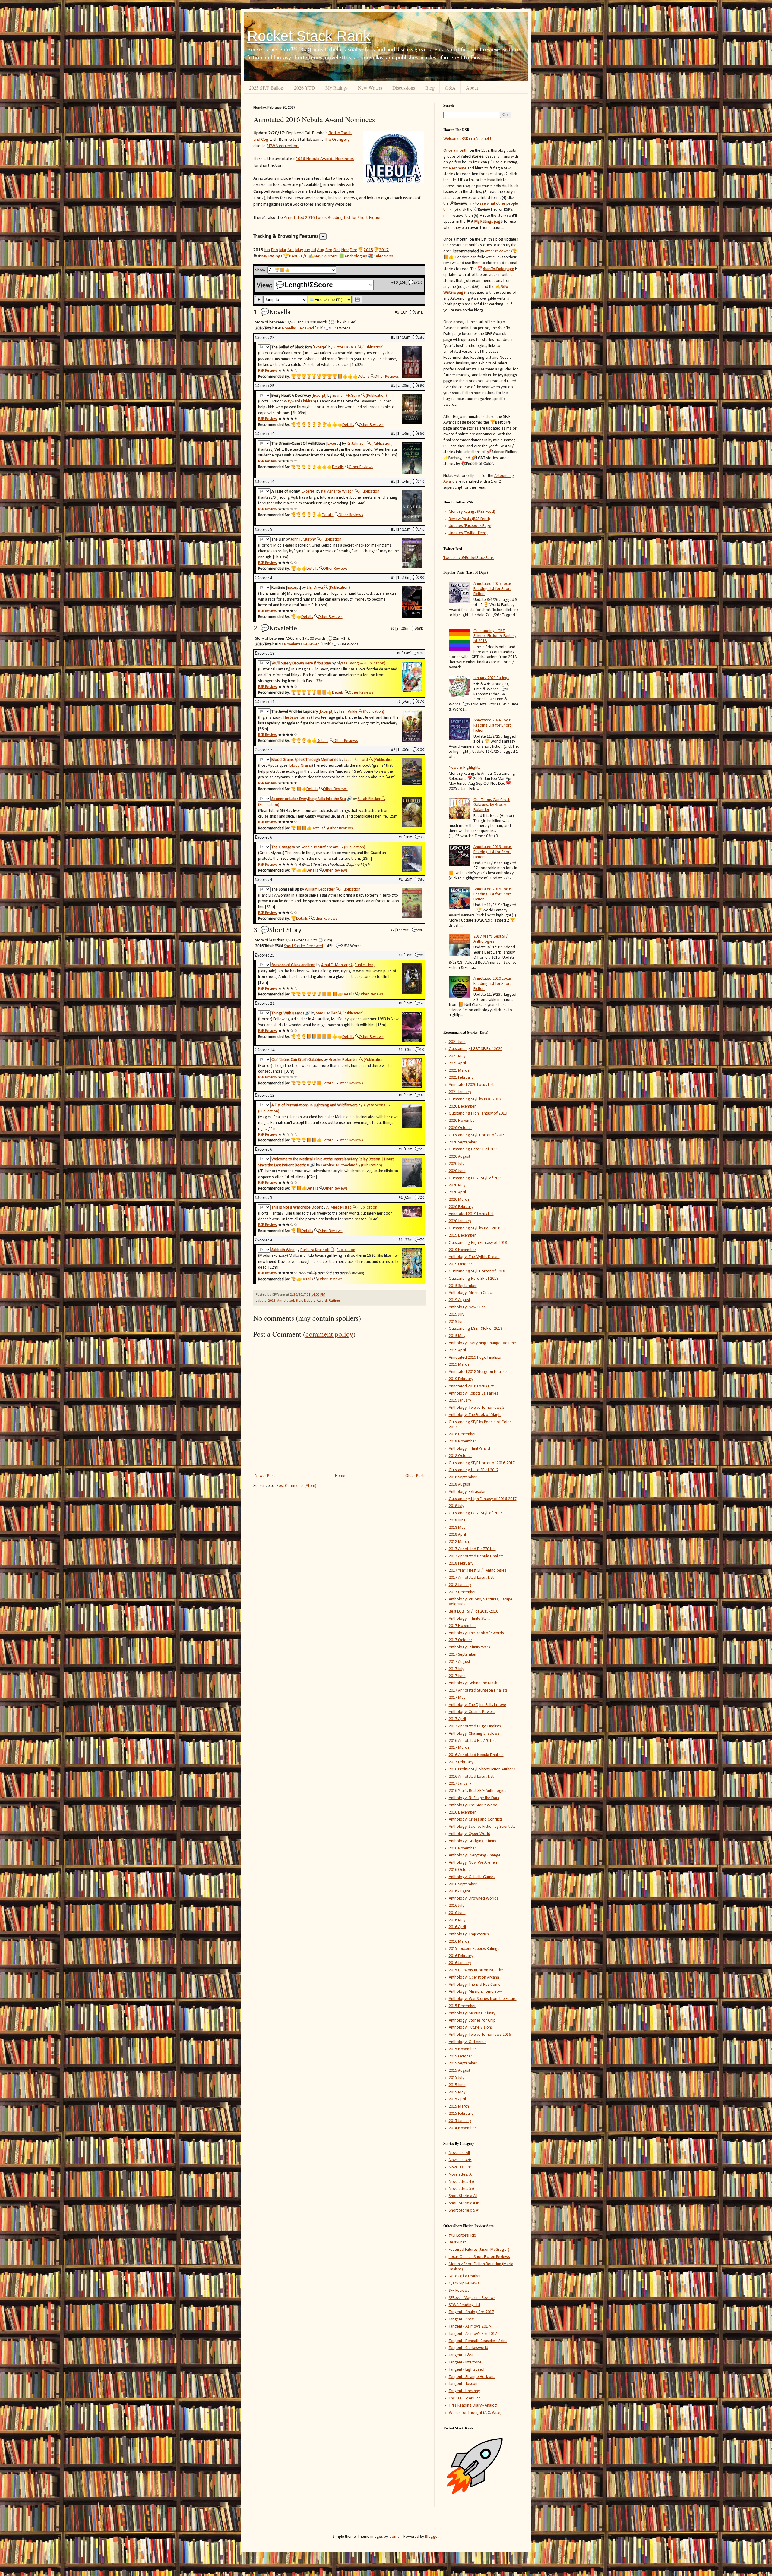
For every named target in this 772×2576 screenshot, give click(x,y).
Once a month (455, 151)
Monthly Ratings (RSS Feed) (472, 512)
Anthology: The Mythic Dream (474, 1257)
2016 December (462, 1813)
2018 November (462, 1441)
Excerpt (320, 347)
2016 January (460, 1963)
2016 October (460, 1870)
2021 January (460, 1092)
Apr (291, 250)
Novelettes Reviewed (302, 644)
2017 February (461, 1762)
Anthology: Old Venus (468, 2042)
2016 (272, 1301)
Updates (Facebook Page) (471, 526)
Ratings (335, 1301)
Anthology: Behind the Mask (473, 1683)
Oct (337, 250)
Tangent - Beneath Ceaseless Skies (478, 2341)
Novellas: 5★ (460, 2167)
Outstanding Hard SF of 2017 (474, 1470)
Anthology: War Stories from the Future (483, 1999)
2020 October (460, 1128)
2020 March (459, 1200)
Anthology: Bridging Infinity (472, 1841)
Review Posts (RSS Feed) (469, 519)
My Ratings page (489, 222)
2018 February (461, 1564)
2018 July (456, 1506)
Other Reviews (387, 377)
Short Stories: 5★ (464, 2210)
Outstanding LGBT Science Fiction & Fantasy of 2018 (495, 636)
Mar (283, 250)
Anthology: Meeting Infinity (472, 2013)
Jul (314, 250)
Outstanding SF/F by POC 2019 (475, 1099)
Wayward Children (299, 401)
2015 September (463, 2063)
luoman (395, 2537)
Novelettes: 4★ (462, 2182)
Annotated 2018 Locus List (471, 1386)
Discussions (404, 88)
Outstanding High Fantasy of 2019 (478, 1113)
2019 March (459, 1365)
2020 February (461, 1207)
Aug (321, 250)
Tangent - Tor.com (464, 2384)
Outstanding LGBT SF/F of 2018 (476, 1329)
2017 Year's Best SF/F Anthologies (491, 939)
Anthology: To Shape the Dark (474, 1798)
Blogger (432, 2537)
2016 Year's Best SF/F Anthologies (478, 1791)
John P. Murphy (303, 539)
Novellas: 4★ (460, 2160)
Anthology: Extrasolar (467, 1492)
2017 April (457, 1719)
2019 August (459, 1300)
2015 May (457, 2092)
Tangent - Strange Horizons (472, 2377)
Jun (307, 250)
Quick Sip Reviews (464, 2283)
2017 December (462, 1592)
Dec (353, 250)
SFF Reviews (459, 2291)
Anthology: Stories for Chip (472, 2021)
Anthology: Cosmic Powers (472, 1712)
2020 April (457, 1192)
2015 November (462, 2049)
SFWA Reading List (465, 2305)
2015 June (457, 2085)
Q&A (450, 88)
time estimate (455, 168)
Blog (430, 88)
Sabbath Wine (283, 1250)
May (299, 250)
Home (340, 1476)
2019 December (462, 1236)
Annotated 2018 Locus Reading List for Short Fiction (493, 894)
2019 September (463, 1286)
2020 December (462, 1107)
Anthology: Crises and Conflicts (476, 1819)
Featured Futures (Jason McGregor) (479, 2250)
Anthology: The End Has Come (475, 1985)
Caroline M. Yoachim (338, 1165)
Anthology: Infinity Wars (469, 1647)
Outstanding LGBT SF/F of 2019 (476, 1178)
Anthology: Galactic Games (472, 1877)
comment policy (329, 1334)
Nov (345, 250)
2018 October (460, 1456)
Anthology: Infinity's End (469, 1449)
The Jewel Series (297, 718)
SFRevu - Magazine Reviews (472, 2298)
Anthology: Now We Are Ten (473, 1863)
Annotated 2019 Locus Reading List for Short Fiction (493, 852)
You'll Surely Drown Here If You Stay (301, 663)
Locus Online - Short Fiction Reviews (479, 2257)
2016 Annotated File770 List (472, 1741)
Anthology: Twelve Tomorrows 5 (477, 1408)
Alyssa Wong (348, 663)
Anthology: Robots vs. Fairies (473, 1394)
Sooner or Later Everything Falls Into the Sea (309, 799)
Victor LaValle (345, 347)
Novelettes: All (461, 2175)
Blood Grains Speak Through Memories (305, 760)
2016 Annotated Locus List (471, 1777)
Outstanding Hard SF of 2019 (474, 1149)
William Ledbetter (320, 889)
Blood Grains (301, 766)
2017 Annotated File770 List (472, 1549)
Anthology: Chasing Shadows (474, 1734)
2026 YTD (305, 88)
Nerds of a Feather (465, 2276)
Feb (274, 250)
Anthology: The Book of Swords (476, 1633)
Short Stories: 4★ (464, 2203)
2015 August (459, 2071)
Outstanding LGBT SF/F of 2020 (476, 1049)
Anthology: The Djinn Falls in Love (477, 1705)
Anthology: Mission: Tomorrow (475, 1992)
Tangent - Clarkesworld (468, 2348)
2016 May (457, 1920)
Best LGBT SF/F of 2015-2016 (473, 1611)
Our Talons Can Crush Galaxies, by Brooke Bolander (492, 805)
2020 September (463, 1142)
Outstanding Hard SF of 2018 (474, 1279)
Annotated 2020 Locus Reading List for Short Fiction (493, 984)
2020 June (457, 1171)
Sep (329, 250)
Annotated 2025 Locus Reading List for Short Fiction (493, 589)
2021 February (461, 1078)
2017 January (460, 1784)
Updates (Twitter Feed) (468, 533)
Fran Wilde (348, 712)
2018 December (462, 1434)
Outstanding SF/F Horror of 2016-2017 (482, 1463)
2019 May (457, 1336)
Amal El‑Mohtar (334, 965)
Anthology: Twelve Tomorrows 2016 (480, 2035)
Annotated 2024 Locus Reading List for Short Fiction (493, 725)
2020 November (462, 1121)
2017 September (463, 1655)
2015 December (462, 2006)
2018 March (459, 1542)
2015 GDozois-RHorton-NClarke (476, 1970)
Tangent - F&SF (461, 2355)
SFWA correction (283, 146)
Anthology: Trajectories (469, 1934)
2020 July (456, 1164)
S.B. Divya (315, 588)
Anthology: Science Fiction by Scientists (482, 1827)
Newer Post (265, 1476)
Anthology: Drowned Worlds (474, 1898)
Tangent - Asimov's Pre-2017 (473, 2334)
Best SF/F (298, 256)
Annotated (286, 1301)
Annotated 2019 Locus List (471, 1214)
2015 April (457, 2099)
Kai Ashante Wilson (337, 492)
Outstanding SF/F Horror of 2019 (477, 1135)
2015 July (456, 2078)
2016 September (463, 1884)
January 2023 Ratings (491, 678)
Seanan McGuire (346, 396)
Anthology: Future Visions (471, 2027)
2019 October (460, 1264)
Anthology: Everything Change (475, 1855)
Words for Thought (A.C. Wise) (475, 2413)
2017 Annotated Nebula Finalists (476, 1556)
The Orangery (337, 140)
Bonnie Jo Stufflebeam (320, 847)
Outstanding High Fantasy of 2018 (478, 1243)
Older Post (414, 1476)
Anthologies (356, 256)
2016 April (457, 1927)
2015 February (461, 2114)
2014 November (462, 2128)
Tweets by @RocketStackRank (468, 558)
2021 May (457, 1056)
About (472, 88)
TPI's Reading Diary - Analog (473, 2406)
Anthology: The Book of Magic (475, 1415)
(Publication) (373, 347)
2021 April (457, 1063)
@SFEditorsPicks (463, 2235)
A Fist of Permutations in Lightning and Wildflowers (315, 1105)
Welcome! (452, 139)
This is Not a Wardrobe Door (296, 1208)
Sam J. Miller (326, 1013)
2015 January (460, 2121)
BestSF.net (457, 2242)
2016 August (459, 1891)
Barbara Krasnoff (315, 1250)
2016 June (457, 1913)
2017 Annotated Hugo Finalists (475, 1726)
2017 (384, 250)
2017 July (456, 1669)
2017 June (457, 1676)
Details (364, 377)
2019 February (461, 1379)
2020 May (457, 1185)
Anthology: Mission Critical (472, 1293)
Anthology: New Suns (467, 1307)
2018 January (460, 1585)
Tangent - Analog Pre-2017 (471, 2312)
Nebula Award (315, 1301)
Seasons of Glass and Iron (293, 965)
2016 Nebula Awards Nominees (325, 159)
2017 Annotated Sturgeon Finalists (478, 1690)
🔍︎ (360, 347)
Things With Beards (288, 1013)
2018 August (459, 1485)
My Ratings (337, 88)
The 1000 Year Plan (465, 2398)
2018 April (457, 1535)
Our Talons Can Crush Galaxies (297, 1060)
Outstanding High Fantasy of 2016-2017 (483, 1499)
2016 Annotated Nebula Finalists (476, 1755)
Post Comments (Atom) (296, 1486)
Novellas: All (459, 2153)
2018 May (457, 1528)
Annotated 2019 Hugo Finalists (475, 1358)
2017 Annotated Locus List (471, 1578)
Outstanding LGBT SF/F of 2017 (476, 1513)
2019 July (456, 1315)
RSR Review (268, 371)
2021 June (457, 1042)
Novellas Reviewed (298, 328)
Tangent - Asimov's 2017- (470, 2327)
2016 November (462, 1848)
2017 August (459, 1662)
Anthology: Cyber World (470, 1834)
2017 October (460, 1640)
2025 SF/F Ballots (266, 88)
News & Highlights (465, 768)
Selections (383, 256)
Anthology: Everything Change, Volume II (484, 1343)
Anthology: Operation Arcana (474, 1977)
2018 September (463, 1477)
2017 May (457, 1698)
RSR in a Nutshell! (476, 139)
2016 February (461, 1956)
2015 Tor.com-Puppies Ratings (474, 1949)
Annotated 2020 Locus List (471, 1085)
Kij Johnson (356, 444)
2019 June (457, 1322)
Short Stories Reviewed (304, 946)
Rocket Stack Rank (309, 36)
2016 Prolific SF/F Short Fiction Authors (482, 1769)
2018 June (457, 1520)
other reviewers (498, 251)
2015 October (460, 2056)
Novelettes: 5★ (462, 2189)
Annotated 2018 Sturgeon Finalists (478, 1372)
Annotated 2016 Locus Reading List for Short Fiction (333, 218)
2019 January (460, 1400)
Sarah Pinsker (369, 799)
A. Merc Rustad (339, 1208)
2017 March (459, 1748)
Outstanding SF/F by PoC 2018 (475, 1228)
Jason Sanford (356, 760)
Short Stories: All (463, 2196)
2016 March (459, 1942)
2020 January (460, 1221)
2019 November (462, 1250)
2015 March (459, 2106)
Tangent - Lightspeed (467, 2370)
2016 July (456, 1906)
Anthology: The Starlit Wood (473, 1805)
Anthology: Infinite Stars (469, 1619)
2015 (369, 250)
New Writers (370, 88)
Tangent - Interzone (465, 2362)
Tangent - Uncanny (464, 2391)
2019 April (457, 1350)
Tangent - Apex (461, 2319)
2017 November (462, 1626)
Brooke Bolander (343, 1060)
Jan (267, 250)
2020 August (459, 1157)
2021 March (459, 1071)
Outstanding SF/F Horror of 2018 (477, 1271)
